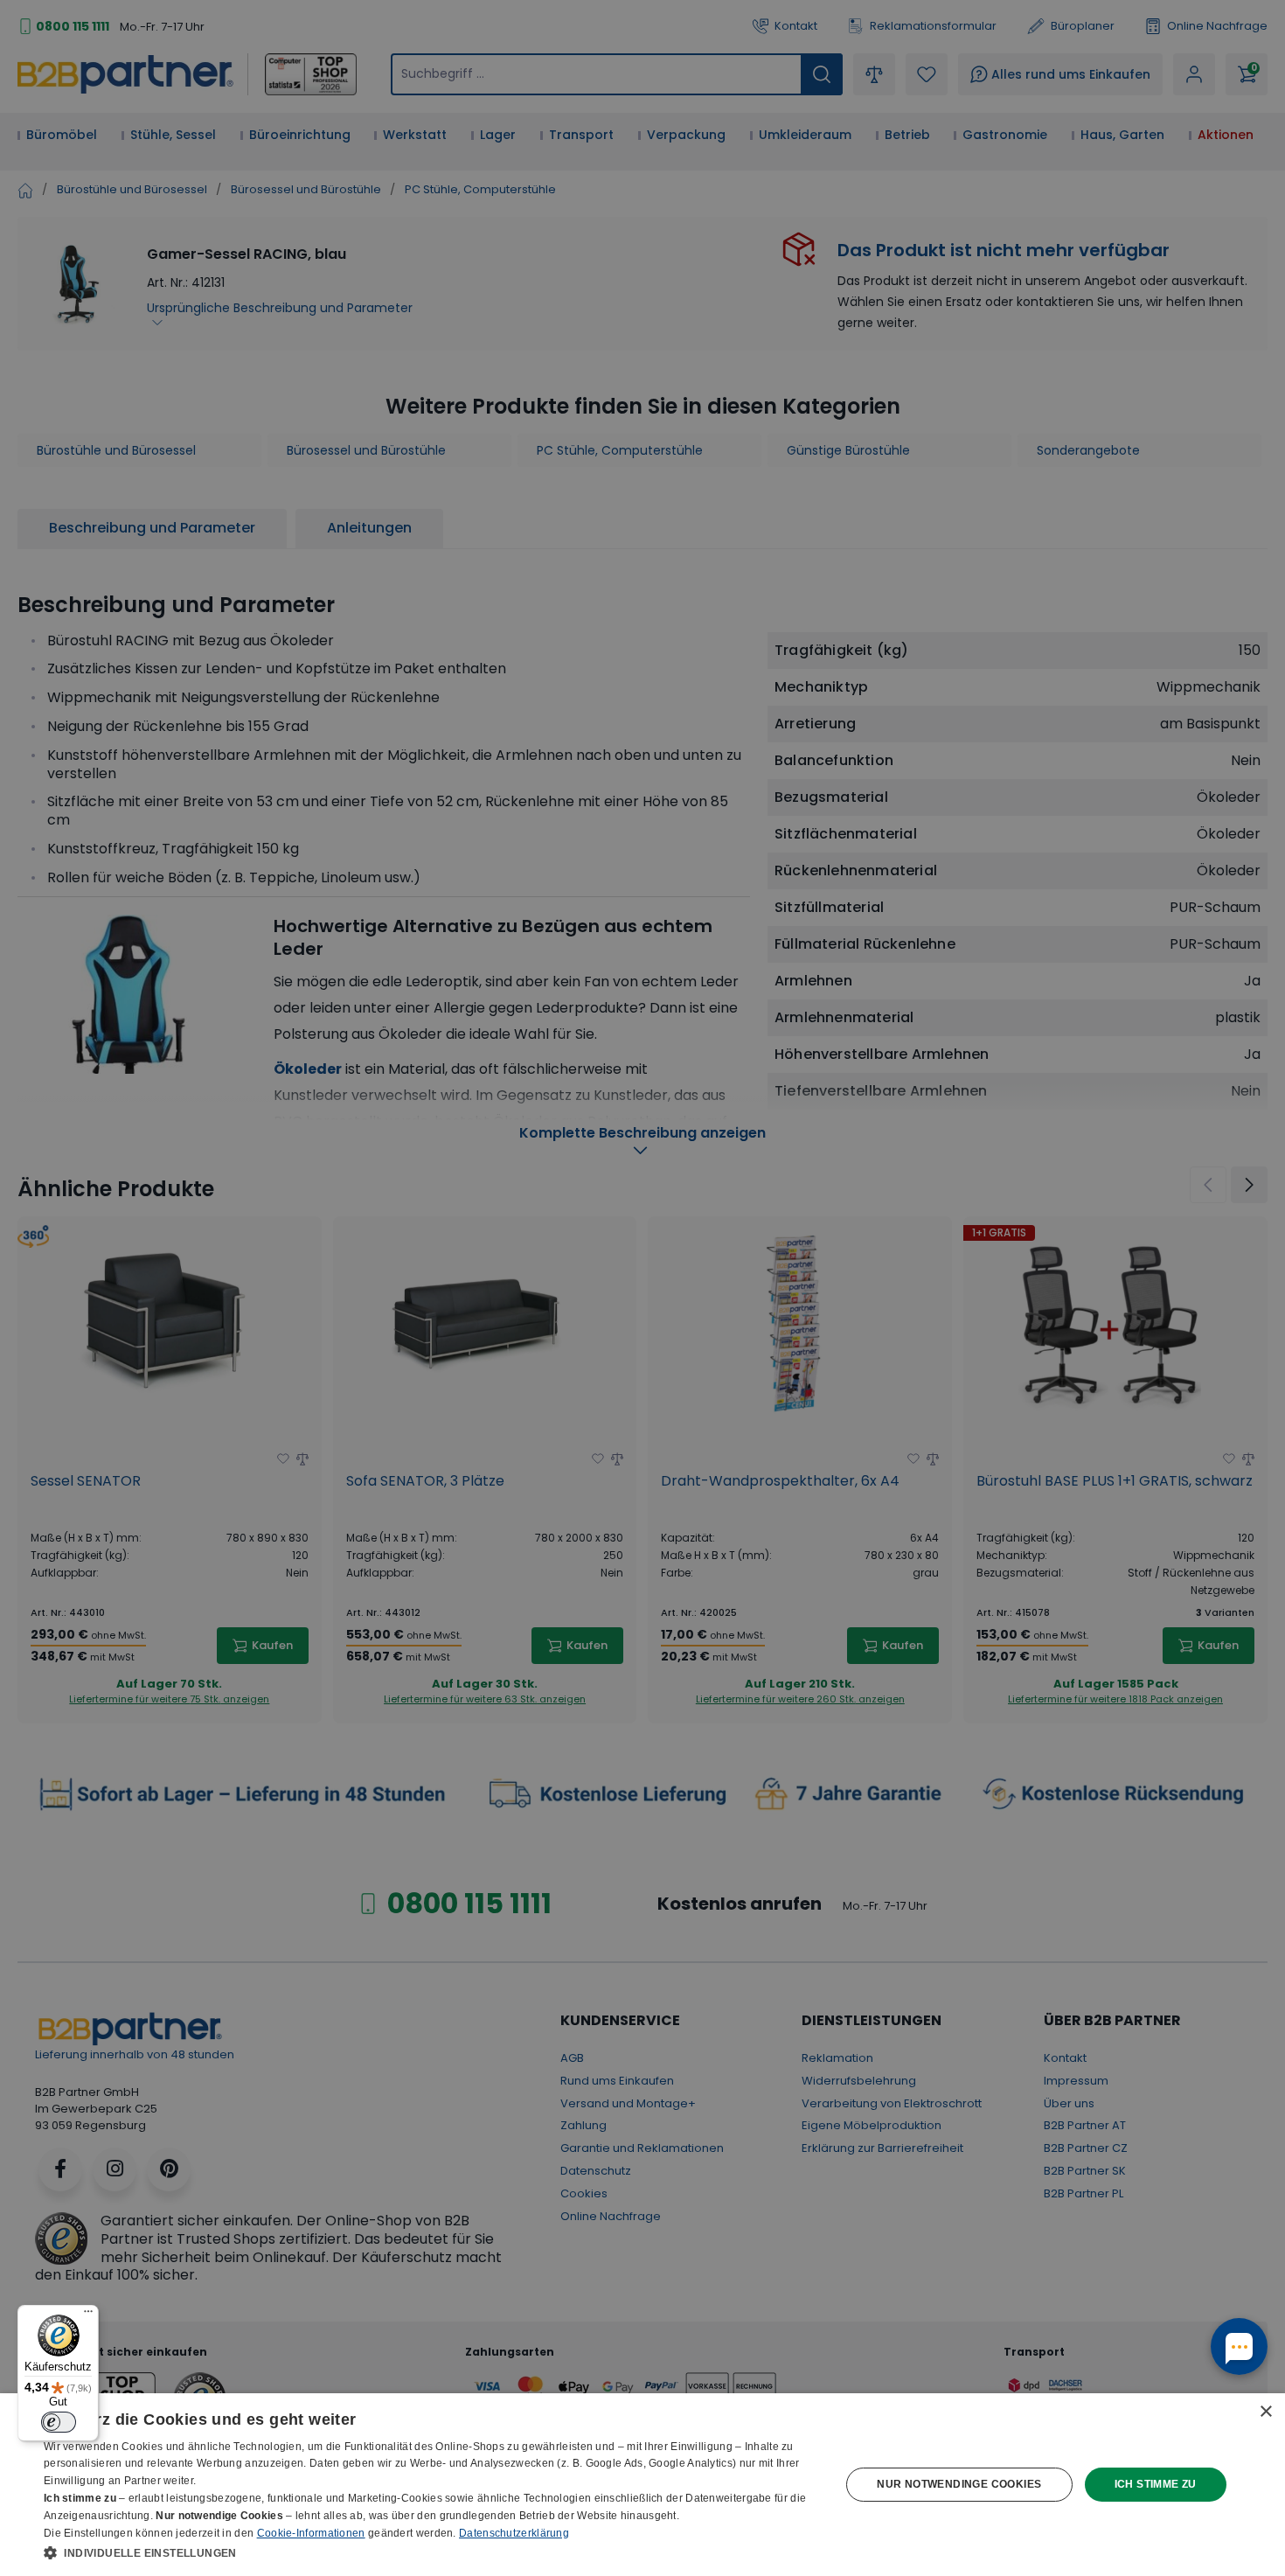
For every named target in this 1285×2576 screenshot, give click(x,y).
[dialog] (642, 2485)
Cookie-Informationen (311, 2533)
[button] (430, 2552)
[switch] (59, 2422)
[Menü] (88, 2315)
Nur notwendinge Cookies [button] (959, 2484)
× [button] (1265, 2412)
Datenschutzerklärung (514, 2533)
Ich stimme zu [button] (1156, 2484)
